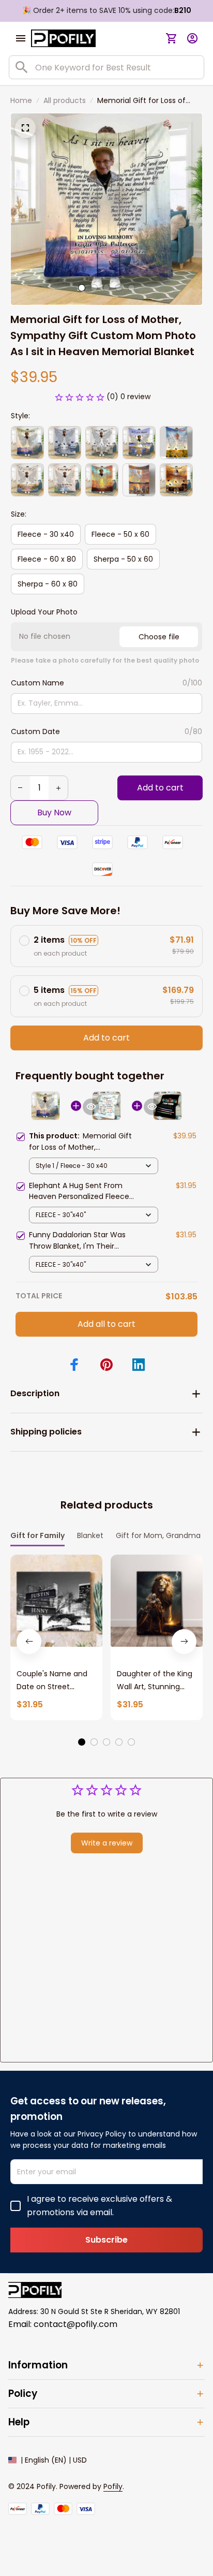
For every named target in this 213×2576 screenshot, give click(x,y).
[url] (113, 2487)
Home (21, 100)
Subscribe (106, 2240)
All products (65, 100)
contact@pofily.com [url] (75, 2324)
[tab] (82, 288)
